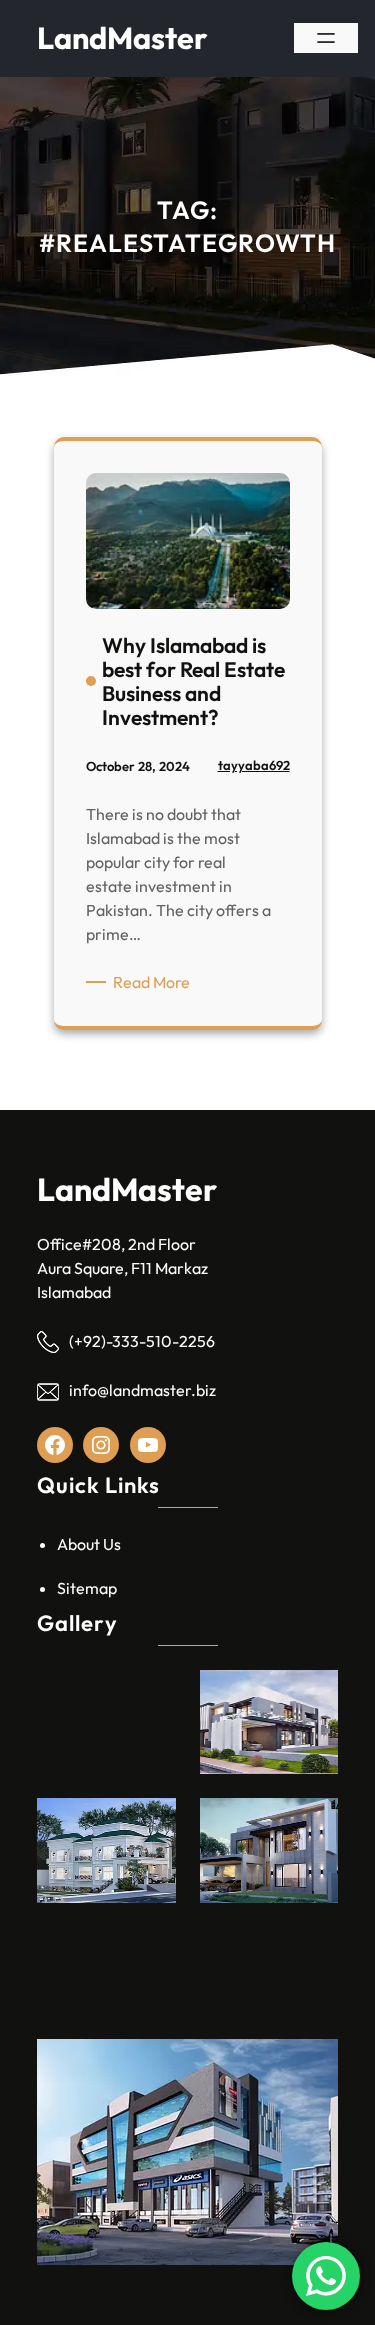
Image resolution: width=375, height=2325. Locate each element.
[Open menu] (326, 38)
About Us (89, 1544)
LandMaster (122, 37)
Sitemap (87, 1588)
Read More (155, 982)
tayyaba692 (254, 765)
